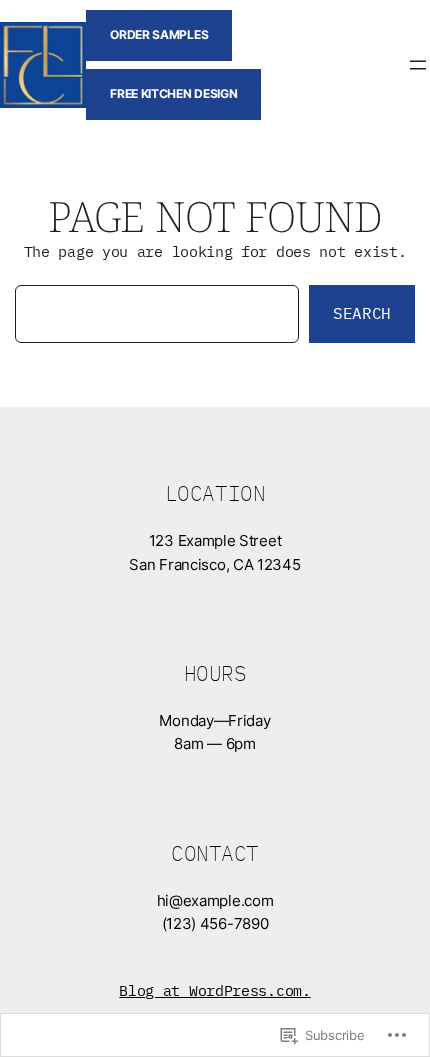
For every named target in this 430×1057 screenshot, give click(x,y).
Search (362, 313)
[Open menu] (418, 65)
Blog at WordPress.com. (214, 990)
